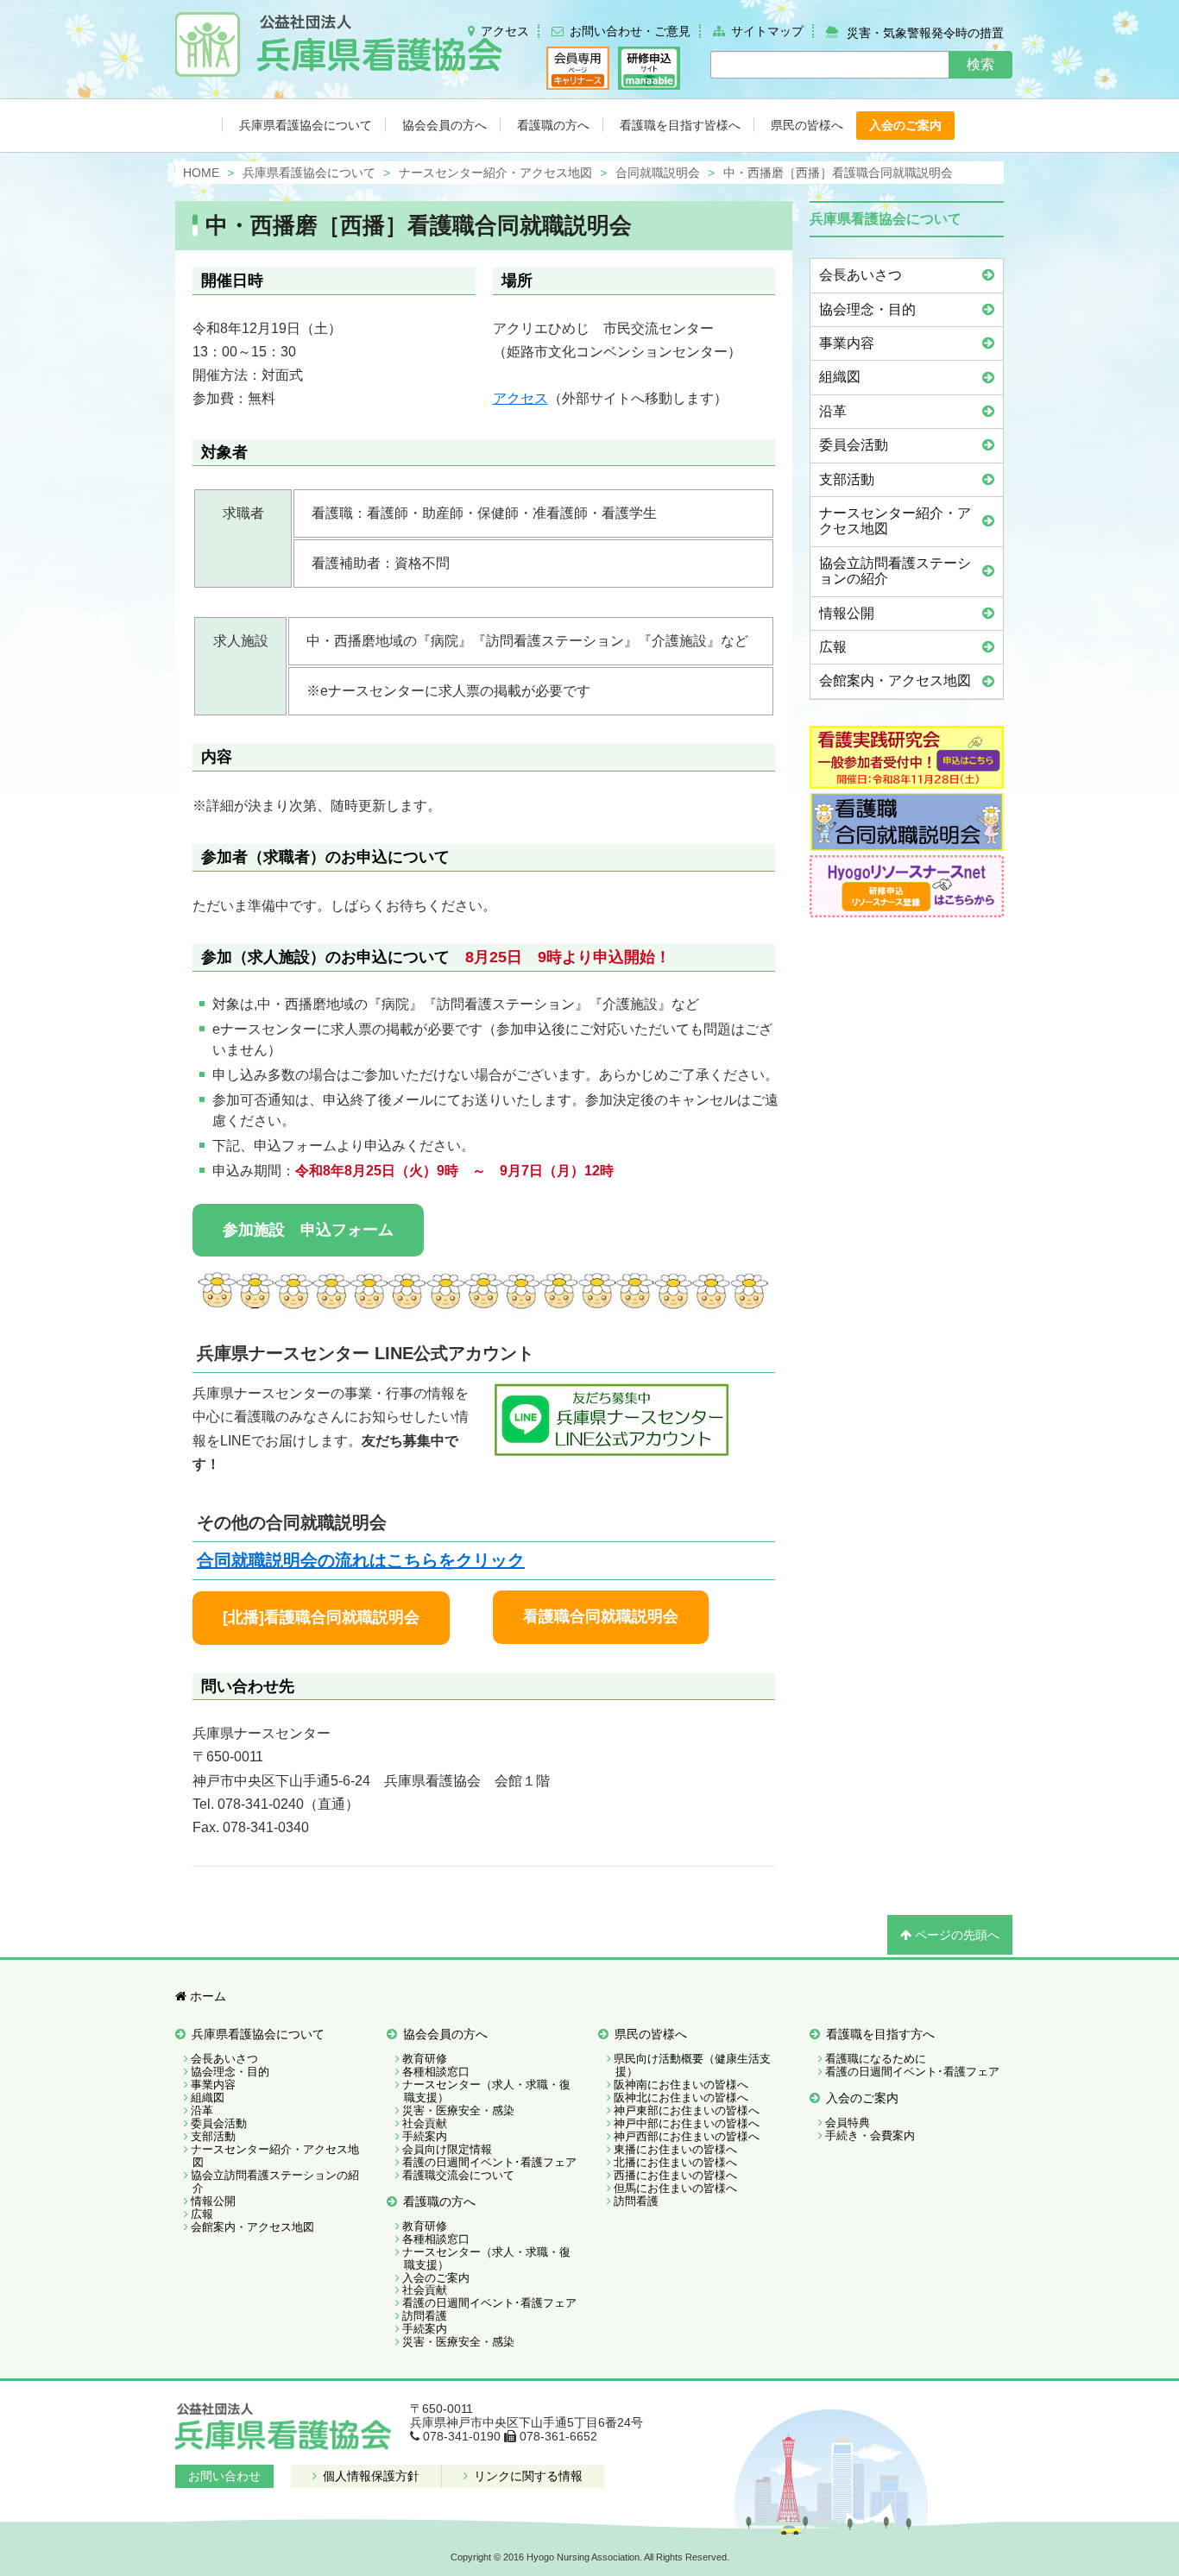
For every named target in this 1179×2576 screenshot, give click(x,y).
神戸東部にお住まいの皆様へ (687, 2110)
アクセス (505, 31)
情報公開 (847, 613)
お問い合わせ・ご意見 (630, 31)
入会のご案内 (436, 2278)
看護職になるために (876, 2059)
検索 (980, 64)
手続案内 (425, 2136)
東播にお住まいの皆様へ (675, 2149)
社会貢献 (425, 2123)
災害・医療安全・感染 (458, 2110)
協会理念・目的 (867, 309)
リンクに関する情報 (526, 2476)
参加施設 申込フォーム (308, 1230)
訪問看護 (425, 2316)
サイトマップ (767, 31)
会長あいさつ (861, 275)
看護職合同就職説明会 (601, 1616)
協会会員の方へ (445, 2034)
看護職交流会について (458, 2175)
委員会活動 (854, 445)
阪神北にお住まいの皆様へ (681, 2097)
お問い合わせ (224, 2476)
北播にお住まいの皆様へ (675, 2162)
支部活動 (847, 479)
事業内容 (847, 343)
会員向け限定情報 (447, 2149)
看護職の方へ (439, 2201)
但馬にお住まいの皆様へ (675, 2188)
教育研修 (425, 2059)
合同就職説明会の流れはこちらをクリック (361, 1560)
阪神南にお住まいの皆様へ (681, 2085)
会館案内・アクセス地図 (895, 680)
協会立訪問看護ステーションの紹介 (895, 571)
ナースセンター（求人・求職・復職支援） (486, 2091)
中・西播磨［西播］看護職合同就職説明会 (419, 225)
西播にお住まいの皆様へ (675, 2175)
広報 (833, 647)
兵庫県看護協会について (258, 2034)
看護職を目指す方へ (880, 2034)
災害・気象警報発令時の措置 (925, 32)
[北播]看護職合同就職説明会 (321, 1617)
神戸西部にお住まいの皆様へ (687, 2136)
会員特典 (848, 2123)
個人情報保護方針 (369, 2476)
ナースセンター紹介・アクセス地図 (895, 521)
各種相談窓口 (436, 2072)
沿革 (833, 411)
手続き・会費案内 (870, 2135)
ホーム (206, 1996)
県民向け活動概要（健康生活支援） (692, 2065)
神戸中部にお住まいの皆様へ (687, 2123)
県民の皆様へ (651, 2034)
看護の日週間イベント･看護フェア (489, 2162)
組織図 (840, 377)
